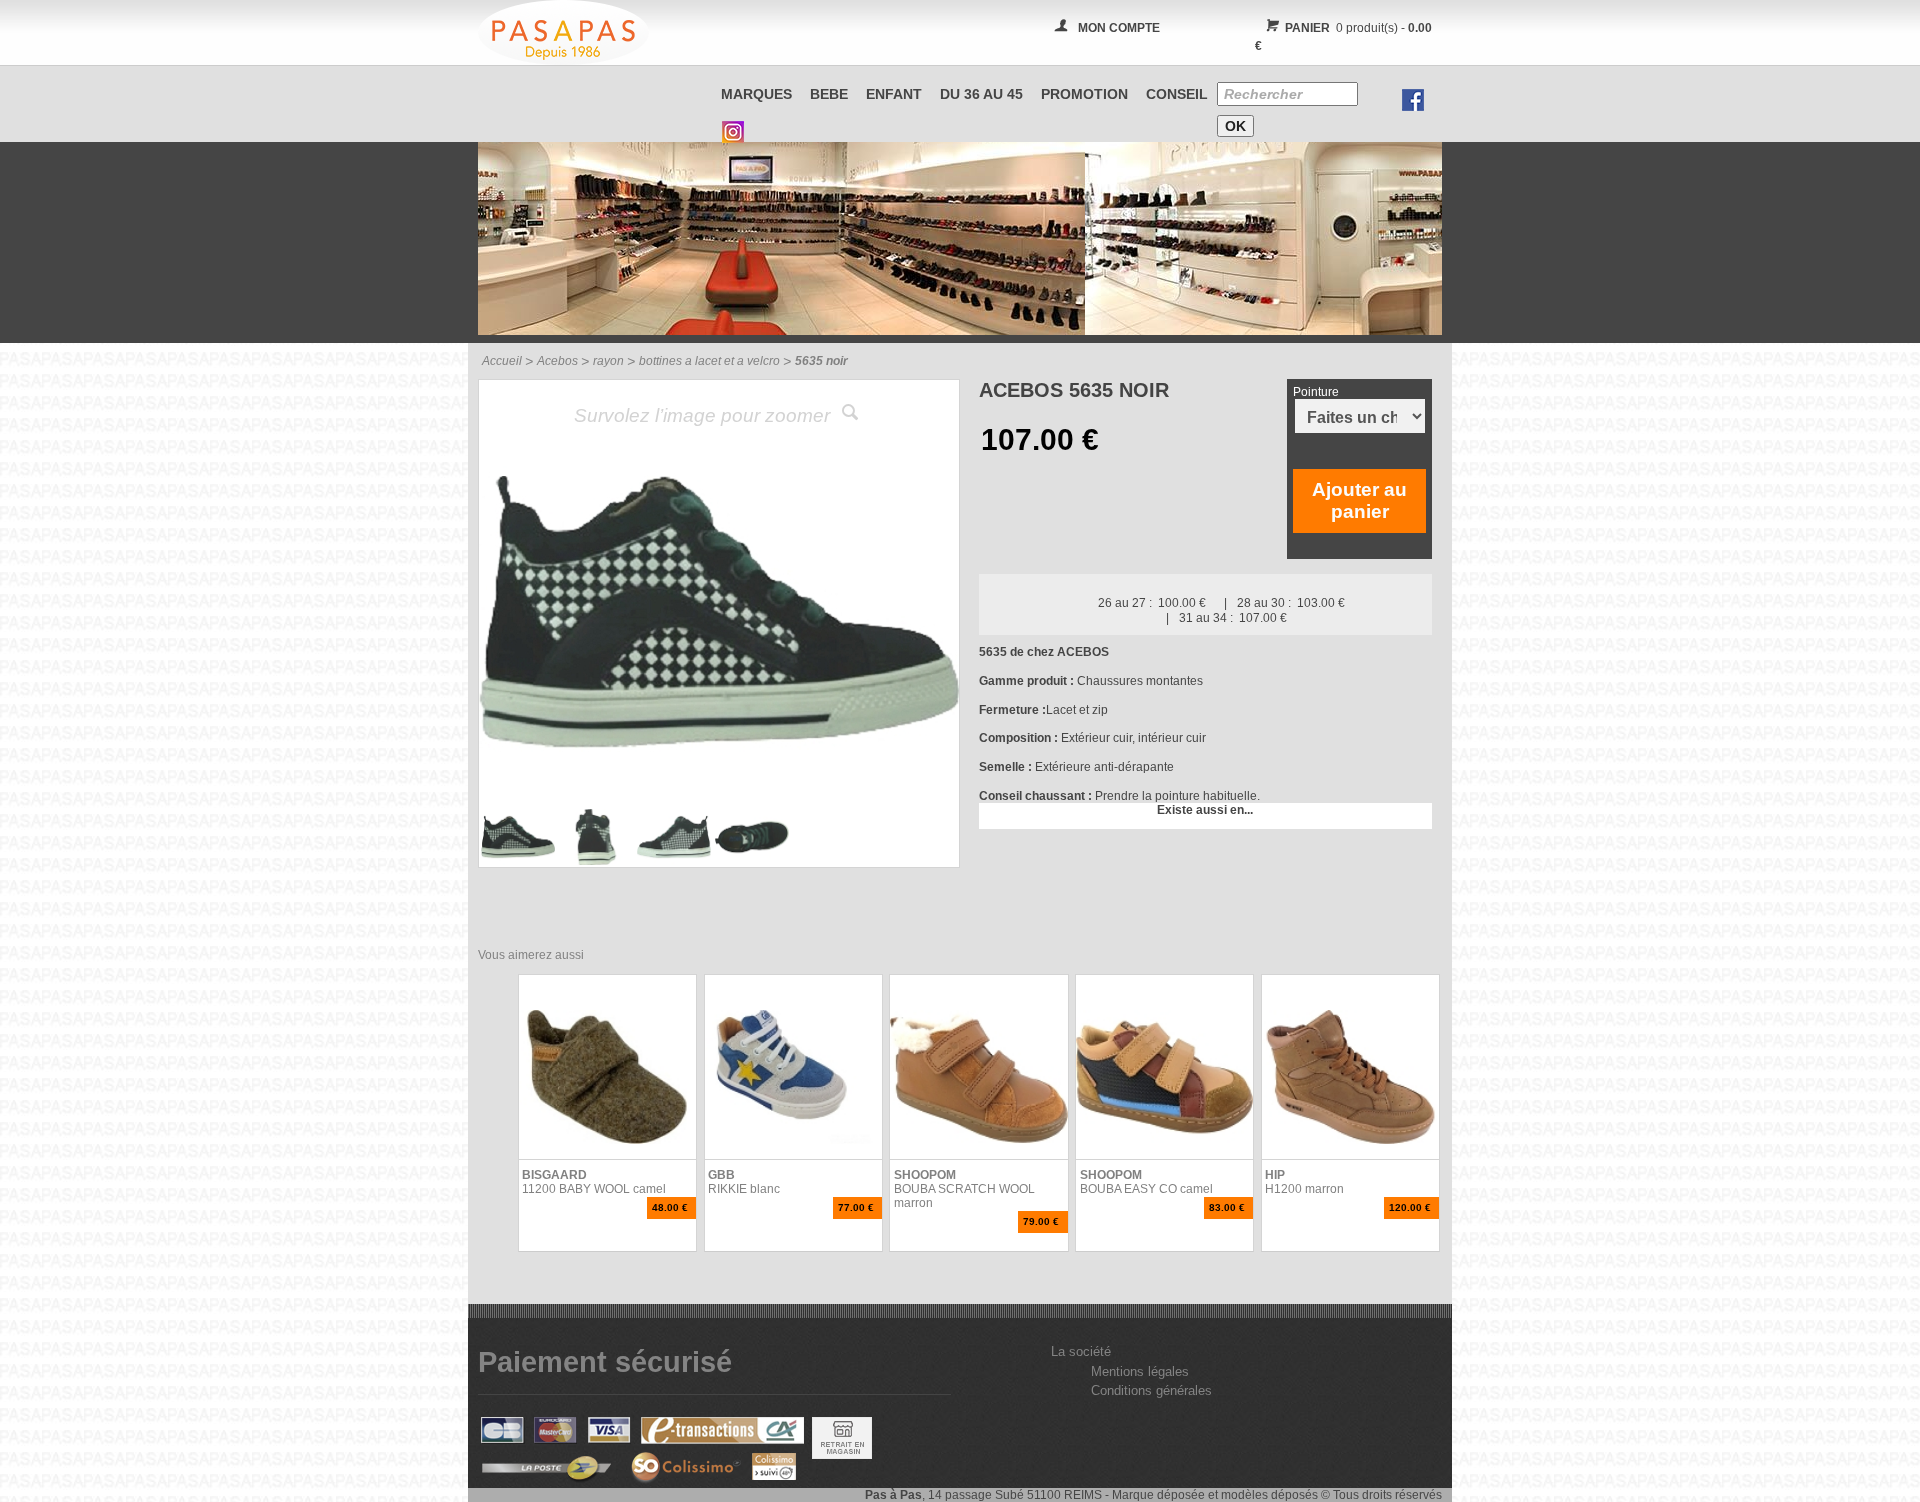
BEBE (829, 94)
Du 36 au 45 (981, 94)
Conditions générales (1151, 1390)
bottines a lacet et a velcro (709, 361)
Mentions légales (1140, 1371)
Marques (756, 94)
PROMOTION (1084, 94)
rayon (608, 361)
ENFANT (894, 94)
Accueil (502, 361)
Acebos (557, 361)
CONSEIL (1177, 94)
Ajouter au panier (1359, 500)
